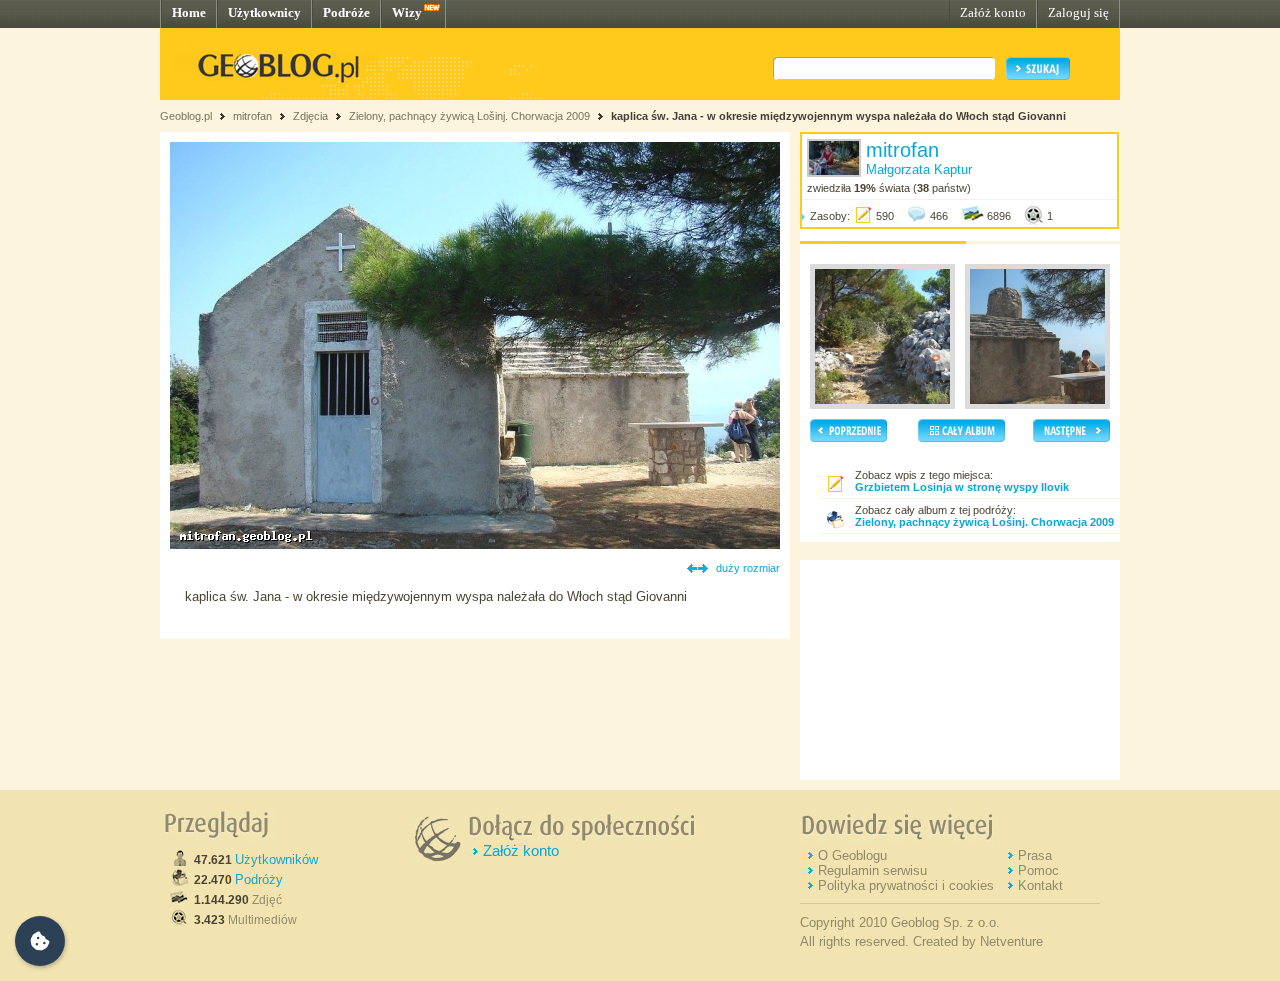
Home (189, 12)
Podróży (259, 879)
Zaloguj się (1078, 12)
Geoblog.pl (186, 116)
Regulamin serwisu (872, 870)
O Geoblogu (852, 855)
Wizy (407, 12)
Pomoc (1038, 870)
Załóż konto (993, 12)
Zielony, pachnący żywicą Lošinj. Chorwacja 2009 (469, 116)
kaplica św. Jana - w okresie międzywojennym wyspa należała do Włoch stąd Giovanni (838, 116)
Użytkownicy (264, 12)
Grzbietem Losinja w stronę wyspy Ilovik (962, 487)
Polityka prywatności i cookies (906, 885)
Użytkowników (276, 859)
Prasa (1035, 855)
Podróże (346, 12)
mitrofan (252, 116)
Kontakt (1040, 885)
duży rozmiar (748, 568)
